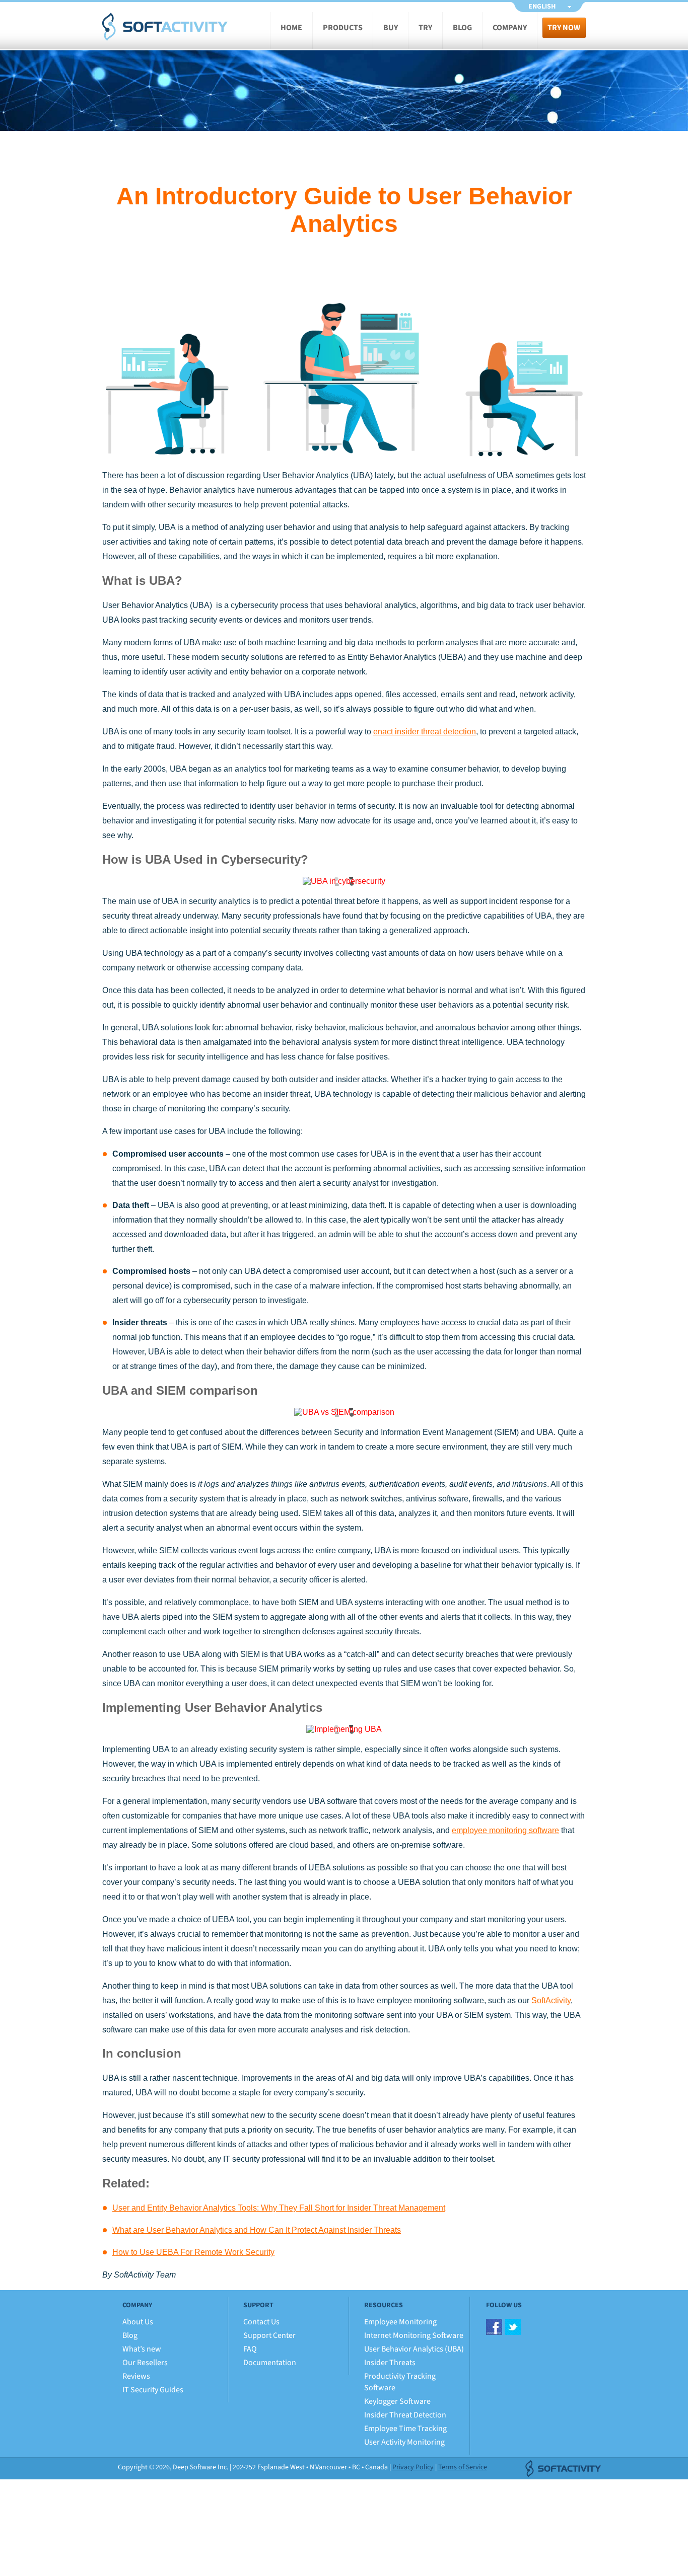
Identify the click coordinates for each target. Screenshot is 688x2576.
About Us (138, 2322)
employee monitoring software (505, 1830)
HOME (291, 28)
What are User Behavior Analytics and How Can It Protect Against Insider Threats (257, 2230)
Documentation (270, 2363)
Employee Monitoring (400, 2322)
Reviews (136, 2376)
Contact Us (261, 2322)
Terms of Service (463, 2467)
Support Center (269, 2335)
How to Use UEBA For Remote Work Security (193, 2252)
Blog (462, 28)
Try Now (564, 28)
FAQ (250, 2349)
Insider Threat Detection (405, 2415)
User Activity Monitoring (404, 2442)
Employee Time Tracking (405, 2429)
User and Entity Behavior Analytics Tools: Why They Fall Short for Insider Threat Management (279, 2208)
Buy (391, 28)
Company (510, 28)
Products (343, 28)
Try (425, 28)
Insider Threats (390, 2363)
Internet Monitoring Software (414, 2335)
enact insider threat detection (425, 732)
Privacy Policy (413, 2467)
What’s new (142, 2349)
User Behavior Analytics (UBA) (414, 2349)
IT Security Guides (153, 2390)
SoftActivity (165, 27)
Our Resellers (145, 2363)
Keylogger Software (397, 2401)
